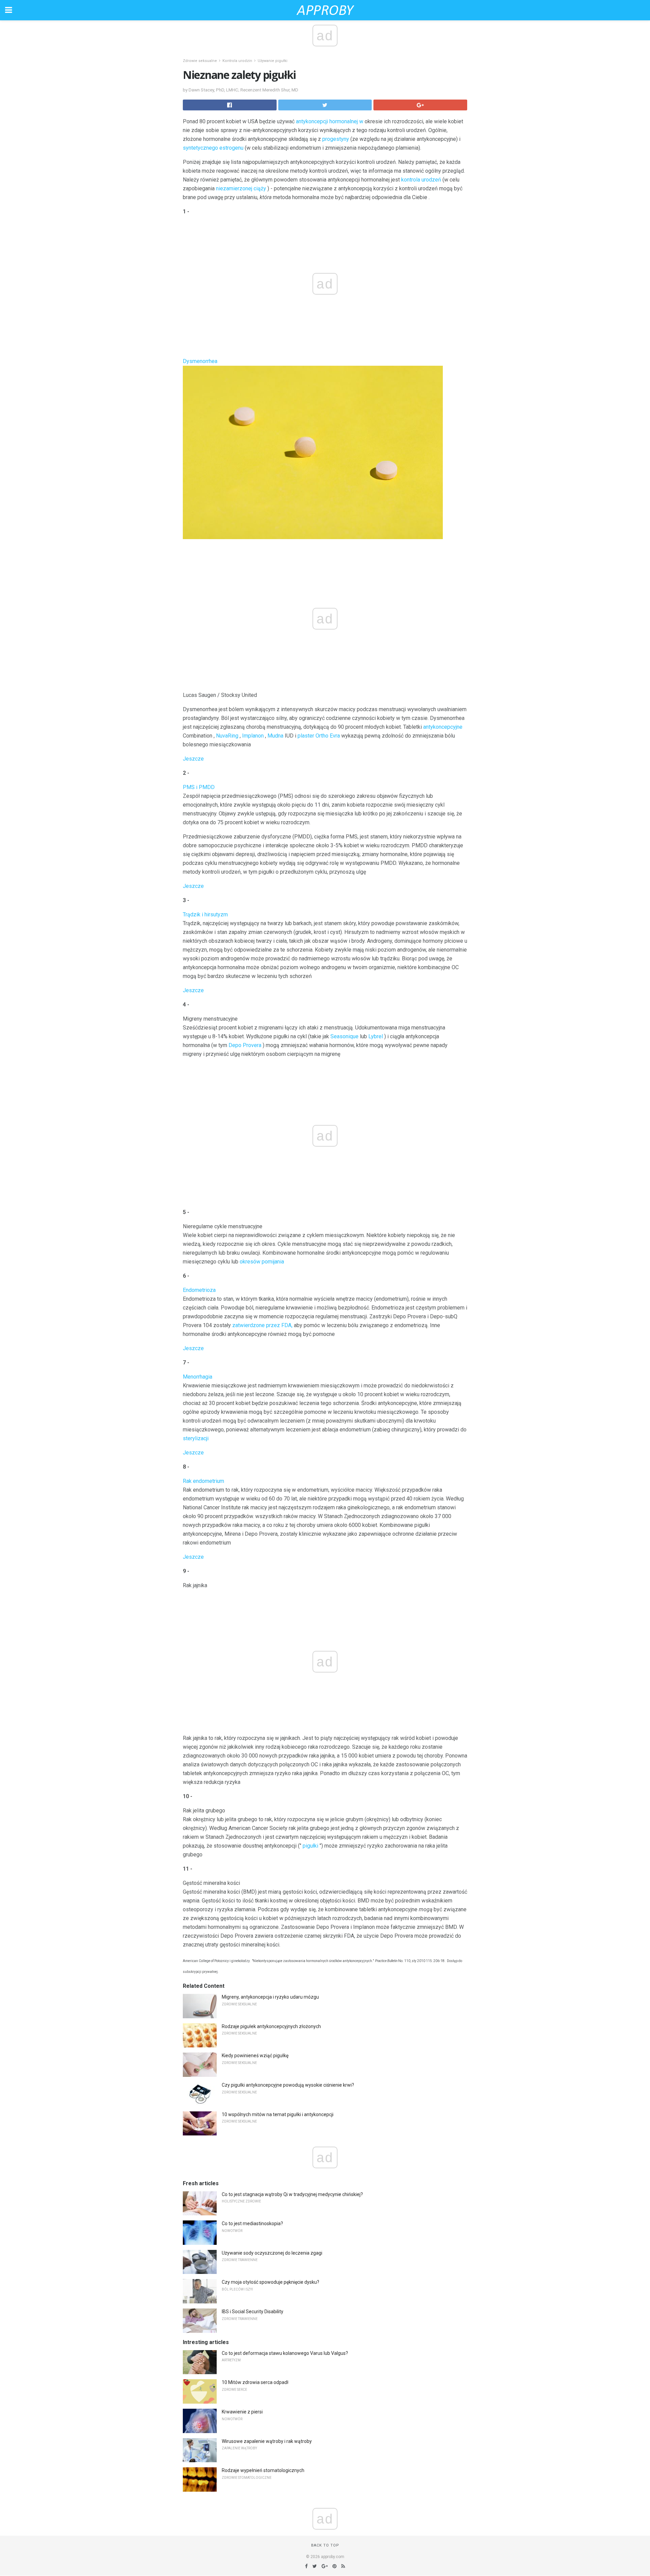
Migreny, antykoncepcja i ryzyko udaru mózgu (270, 1997)
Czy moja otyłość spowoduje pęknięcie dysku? (270, 2282)
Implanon (253, 736)
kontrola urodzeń (421, 180)
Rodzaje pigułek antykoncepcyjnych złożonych (271, 2026)
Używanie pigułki (273, 61)
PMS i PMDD (199, 787)
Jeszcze (193, 759)
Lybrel (376, 1036)
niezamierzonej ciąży (241, 188)
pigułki (310, 1846)
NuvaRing (227, 736)
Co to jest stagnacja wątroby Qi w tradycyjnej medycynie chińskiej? (292, 2194)
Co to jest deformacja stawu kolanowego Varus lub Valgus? (285, 2353)
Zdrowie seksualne (200, 61)
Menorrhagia (198, 1377)
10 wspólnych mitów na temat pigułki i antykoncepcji (278, 2114)
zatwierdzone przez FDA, (262, 1325)
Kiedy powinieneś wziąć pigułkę (255, 2056)
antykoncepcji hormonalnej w (330, 121)
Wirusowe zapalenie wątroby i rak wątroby (267, 2441)
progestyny (336, 139)
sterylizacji (196, 1438)
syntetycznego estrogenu (213, 148)
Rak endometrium (203, 1481)
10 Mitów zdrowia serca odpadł (255, 2382)
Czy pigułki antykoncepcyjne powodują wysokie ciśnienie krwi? (288, 2085)
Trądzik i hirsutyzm (205, 914)
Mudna (275, 736)
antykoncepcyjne (443, 727)
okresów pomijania (262, 1262)
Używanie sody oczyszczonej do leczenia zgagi (272, 2253)
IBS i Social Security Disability (253, 2312)
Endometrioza (199, 1290)
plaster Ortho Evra (319, 736)
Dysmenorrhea (200, 361)
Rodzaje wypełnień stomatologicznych (263, 2470)
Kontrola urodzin (237, 61)
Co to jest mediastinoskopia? (252, 2223)
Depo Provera (245, 1045)
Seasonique (344, 1036)
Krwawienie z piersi (242, 2412)
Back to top (325, 2545)
